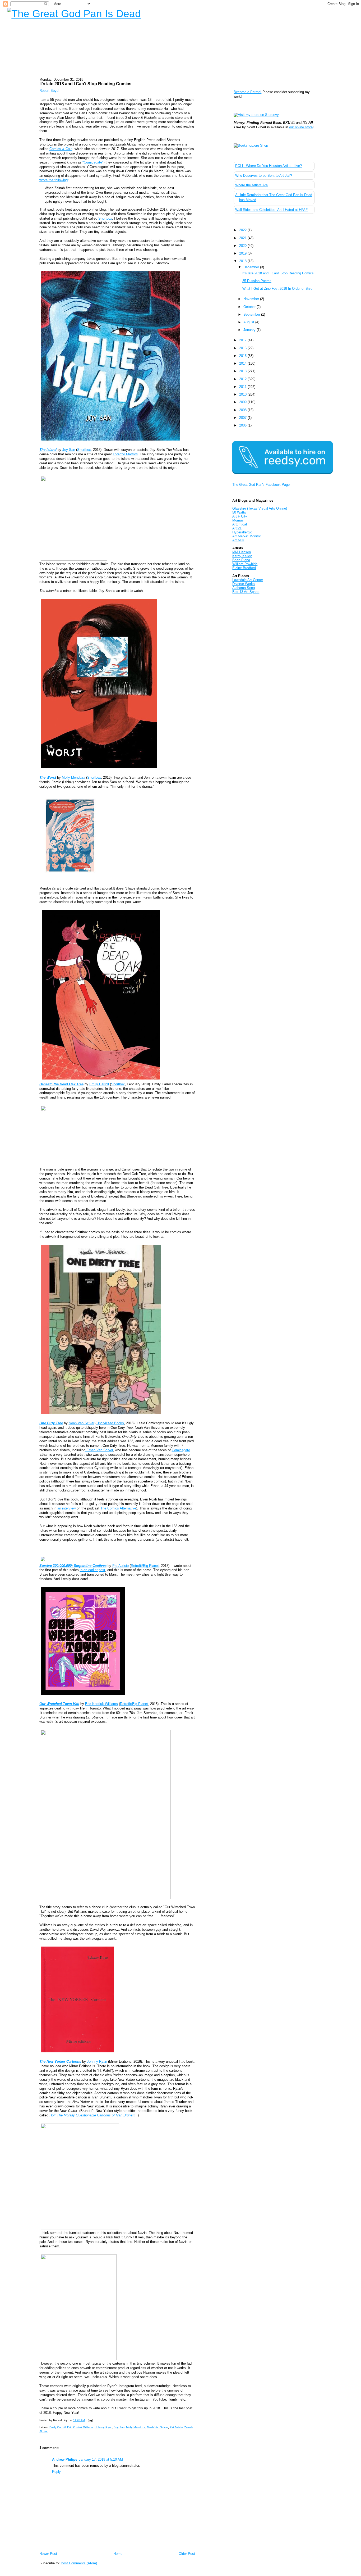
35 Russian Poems (257, 281)
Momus (238, 520)
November (252, 299)
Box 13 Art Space (246, 592)
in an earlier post (92, 1570)
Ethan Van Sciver (99, 1450)
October (250, 307)
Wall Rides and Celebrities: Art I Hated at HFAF (271, 210)
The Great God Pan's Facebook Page (261, 485)
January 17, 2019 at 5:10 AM (101, 2459)
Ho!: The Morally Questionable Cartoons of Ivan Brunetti (92, 2115)
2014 (243, 363)
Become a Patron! (247, 92)
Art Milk (238, 540)
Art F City (240, 516)
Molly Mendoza (73, 777)
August (249, 322)
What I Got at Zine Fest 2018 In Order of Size (277, 289)
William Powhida (245, 564)
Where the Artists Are (251, 185)
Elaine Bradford (244, 568)
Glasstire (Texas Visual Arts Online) (260, 508)
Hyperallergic (242, 532)
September (252, 314)
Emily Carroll (99, 1084)
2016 (243, 348)
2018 (243, 261)
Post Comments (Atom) (79, 2563)
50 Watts (239, 512)
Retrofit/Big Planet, (145, 1566)
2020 (243, 246)
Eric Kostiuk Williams (101, 1704)
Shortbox (105, 218)
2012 (243, 379)
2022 (243, 230)
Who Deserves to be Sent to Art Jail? (264, 176)
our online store (301, 127)
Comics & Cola (61, 149)
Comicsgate (181, 1450)
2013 (243, 371)
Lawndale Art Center (248, 580)
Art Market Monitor (247, 536)
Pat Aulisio (121, 1566)
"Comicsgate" (93, 162)
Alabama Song (244, 588)
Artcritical (240, 524)
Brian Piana (241, 560)
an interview (66, 1508)
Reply (56, 2472)
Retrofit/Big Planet (134, 1704)
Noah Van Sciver (82, 1423)
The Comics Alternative (118, 1508)
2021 (243, 238)
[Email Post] (90, 2420)
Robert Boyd (49, 91)
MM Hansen (242, 552)
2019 (243, 253)
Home (118, 2554)
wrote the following (54, 180)
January (250, 330)
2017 (243, 340)
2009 (243, 402)
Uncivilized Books (110, 1423)
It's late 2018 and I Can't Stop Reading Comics (85, 84)
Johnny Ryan (98, 2062)
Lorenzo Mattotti (125, 454)
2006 (243, 425)
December (252, 267)
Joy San (69, 450)
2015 (243, 356)
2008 (243, 410)
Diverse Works (244, 584)
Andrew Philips (65, 2459)
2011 (243, 387)
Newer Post (48, 2554)
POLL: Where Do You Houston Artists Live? (269, 166)
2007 (243, 418)
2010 (243, 394)
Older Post (187, 2554)
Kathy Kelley (242, 556)
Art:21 (237, 528)
